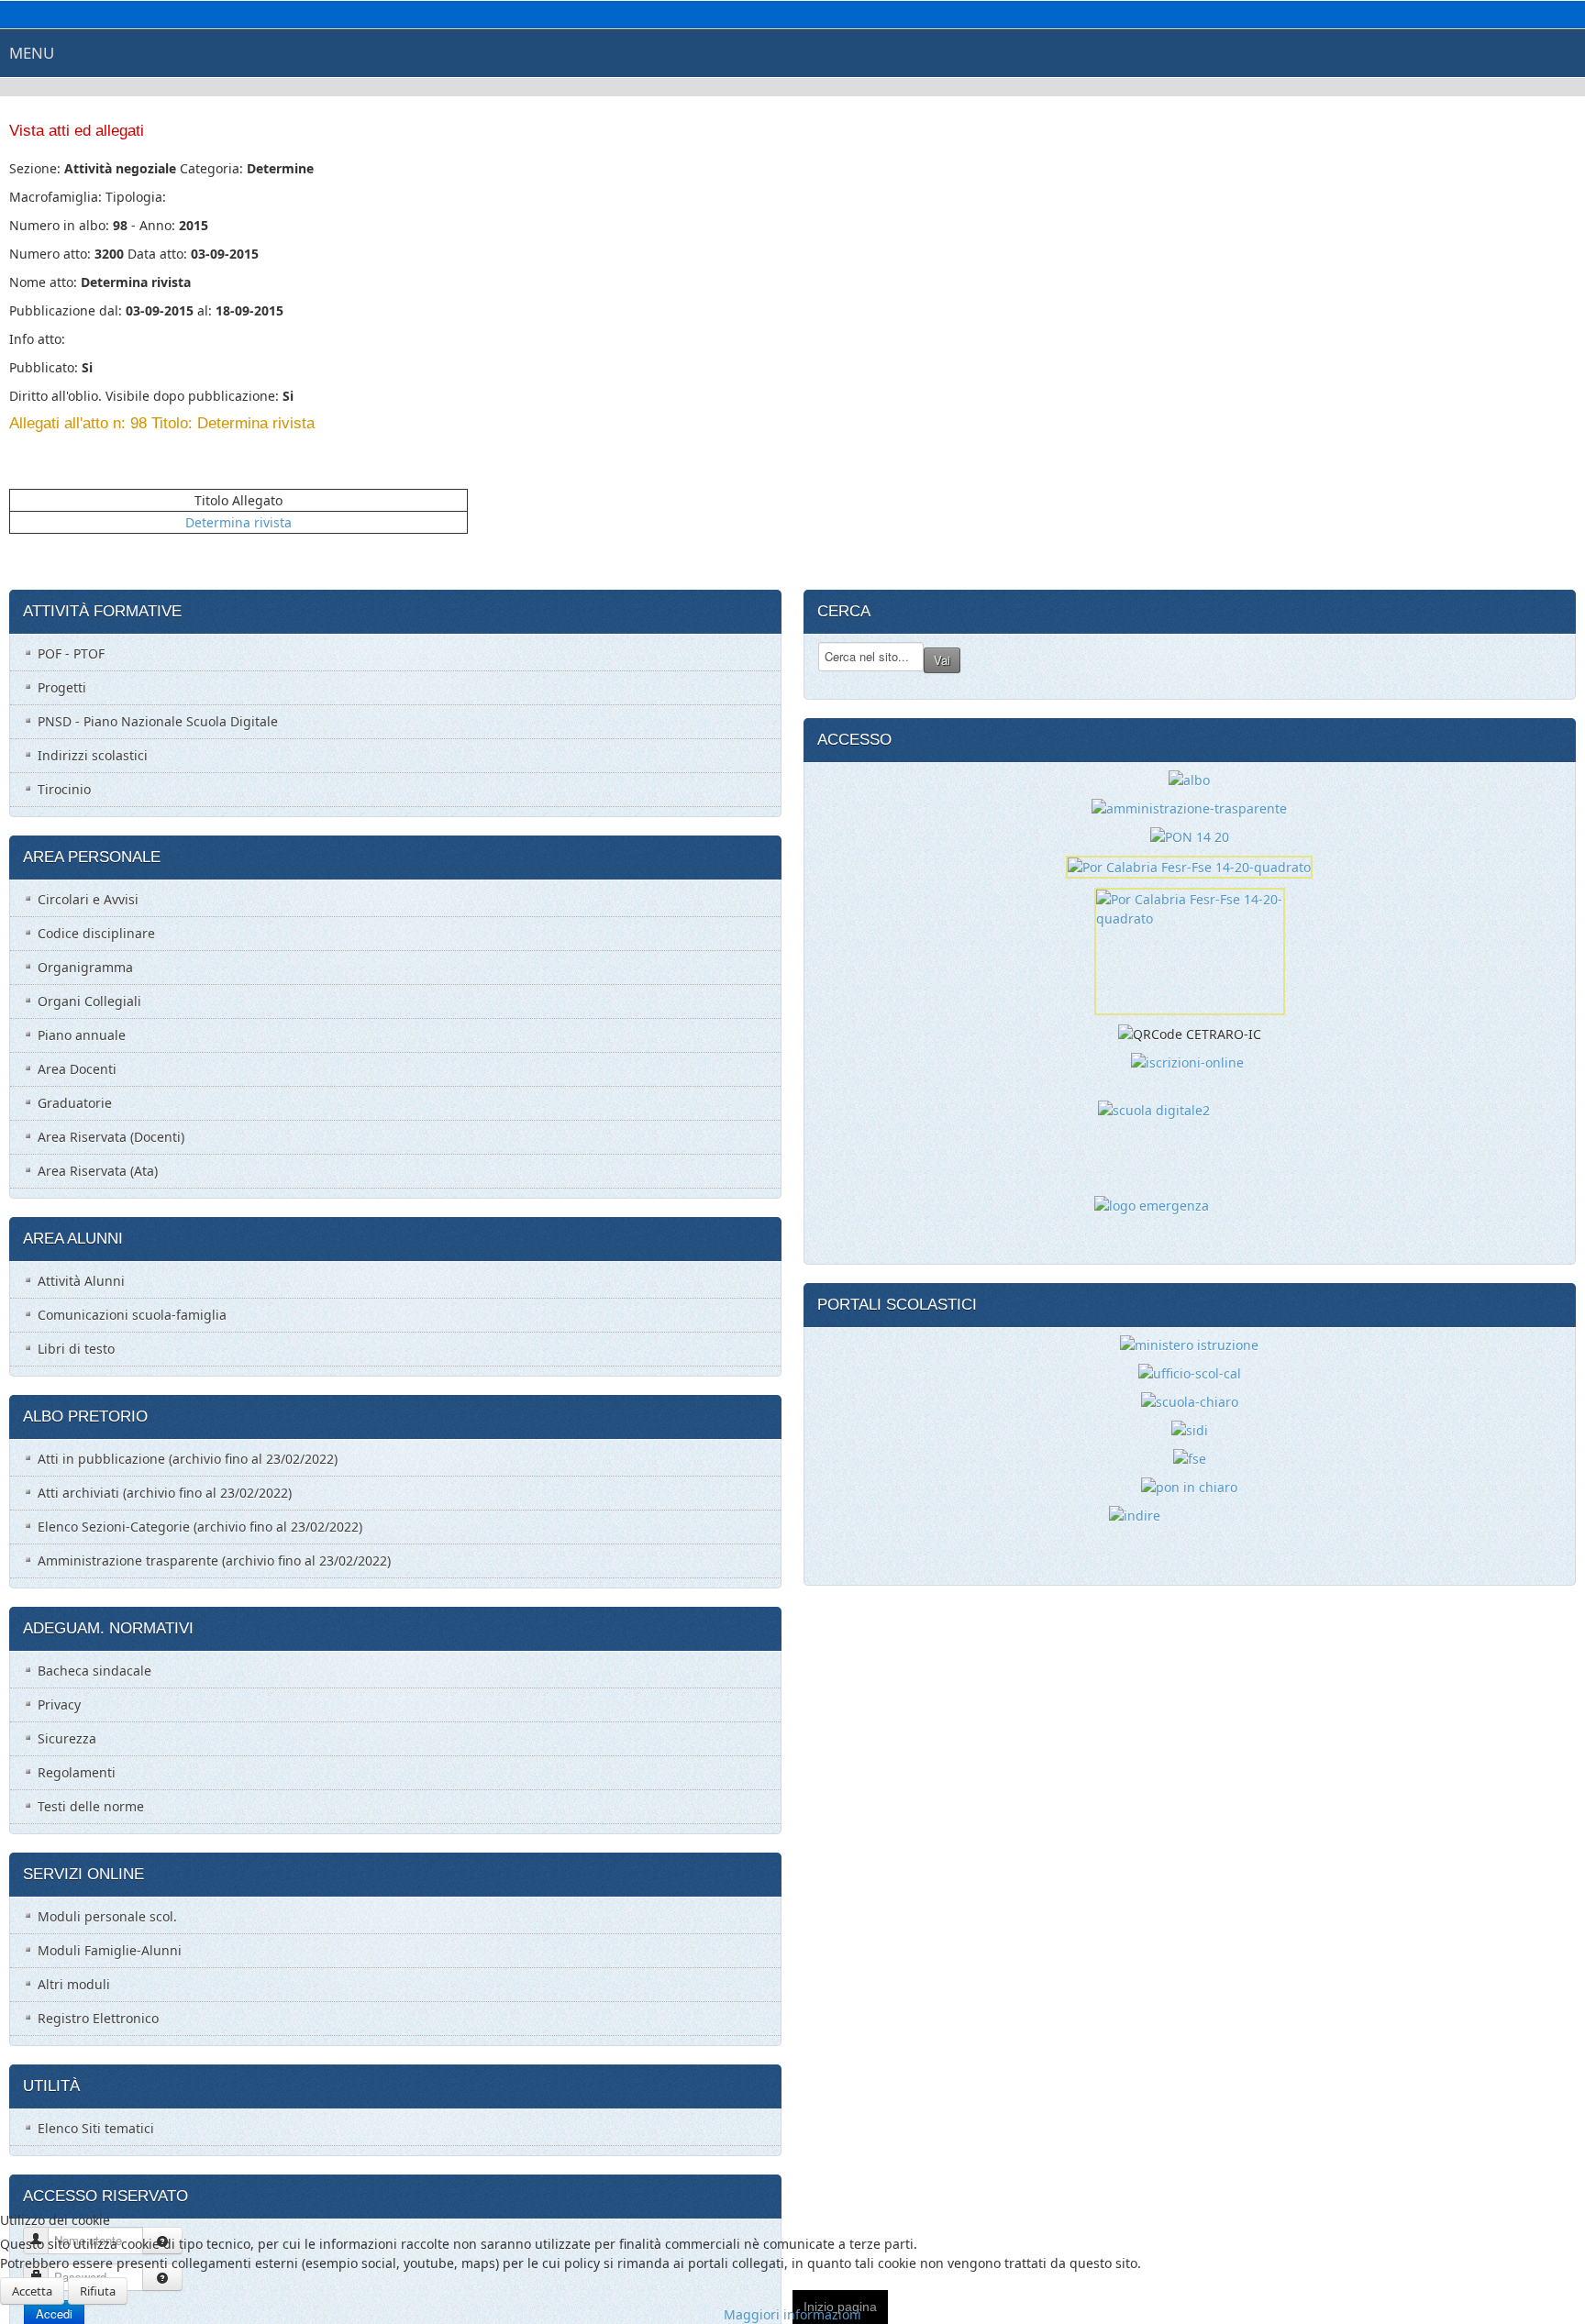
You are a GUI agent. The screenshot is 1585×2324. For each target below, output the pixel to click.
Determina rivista (238, 522)
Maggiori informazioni (792, 2314)
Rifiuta (98, 2291)
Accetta (32, 2291)
